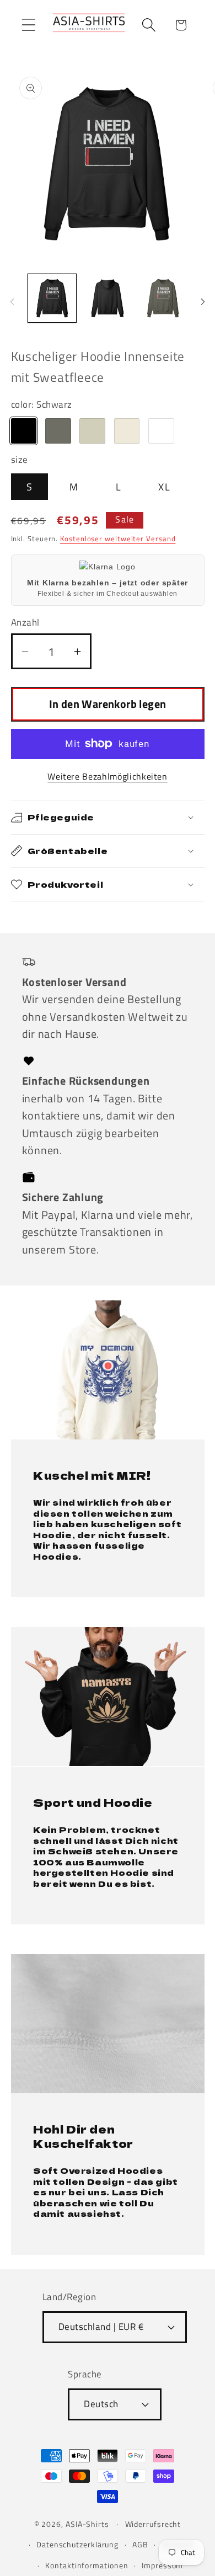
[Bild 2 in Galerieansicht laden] (108, 298)
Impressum (162, 2566)
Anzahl (25, 623)
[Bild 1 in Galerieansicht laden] (52, 298)
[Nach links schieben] (12, 302)
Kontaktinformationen (87, 2566)
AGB (140, 2545)
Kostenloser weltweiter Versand (118, 538)
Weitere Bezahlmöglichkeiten (108, 777)
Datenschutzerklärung (77, 2545)
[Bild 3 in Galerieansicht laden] (163, 298)
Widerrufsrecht (153, 2524)
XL (164, 487)
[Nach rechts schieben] (203, 302)
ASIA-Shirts (87, 2524)
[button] (28, 25)
